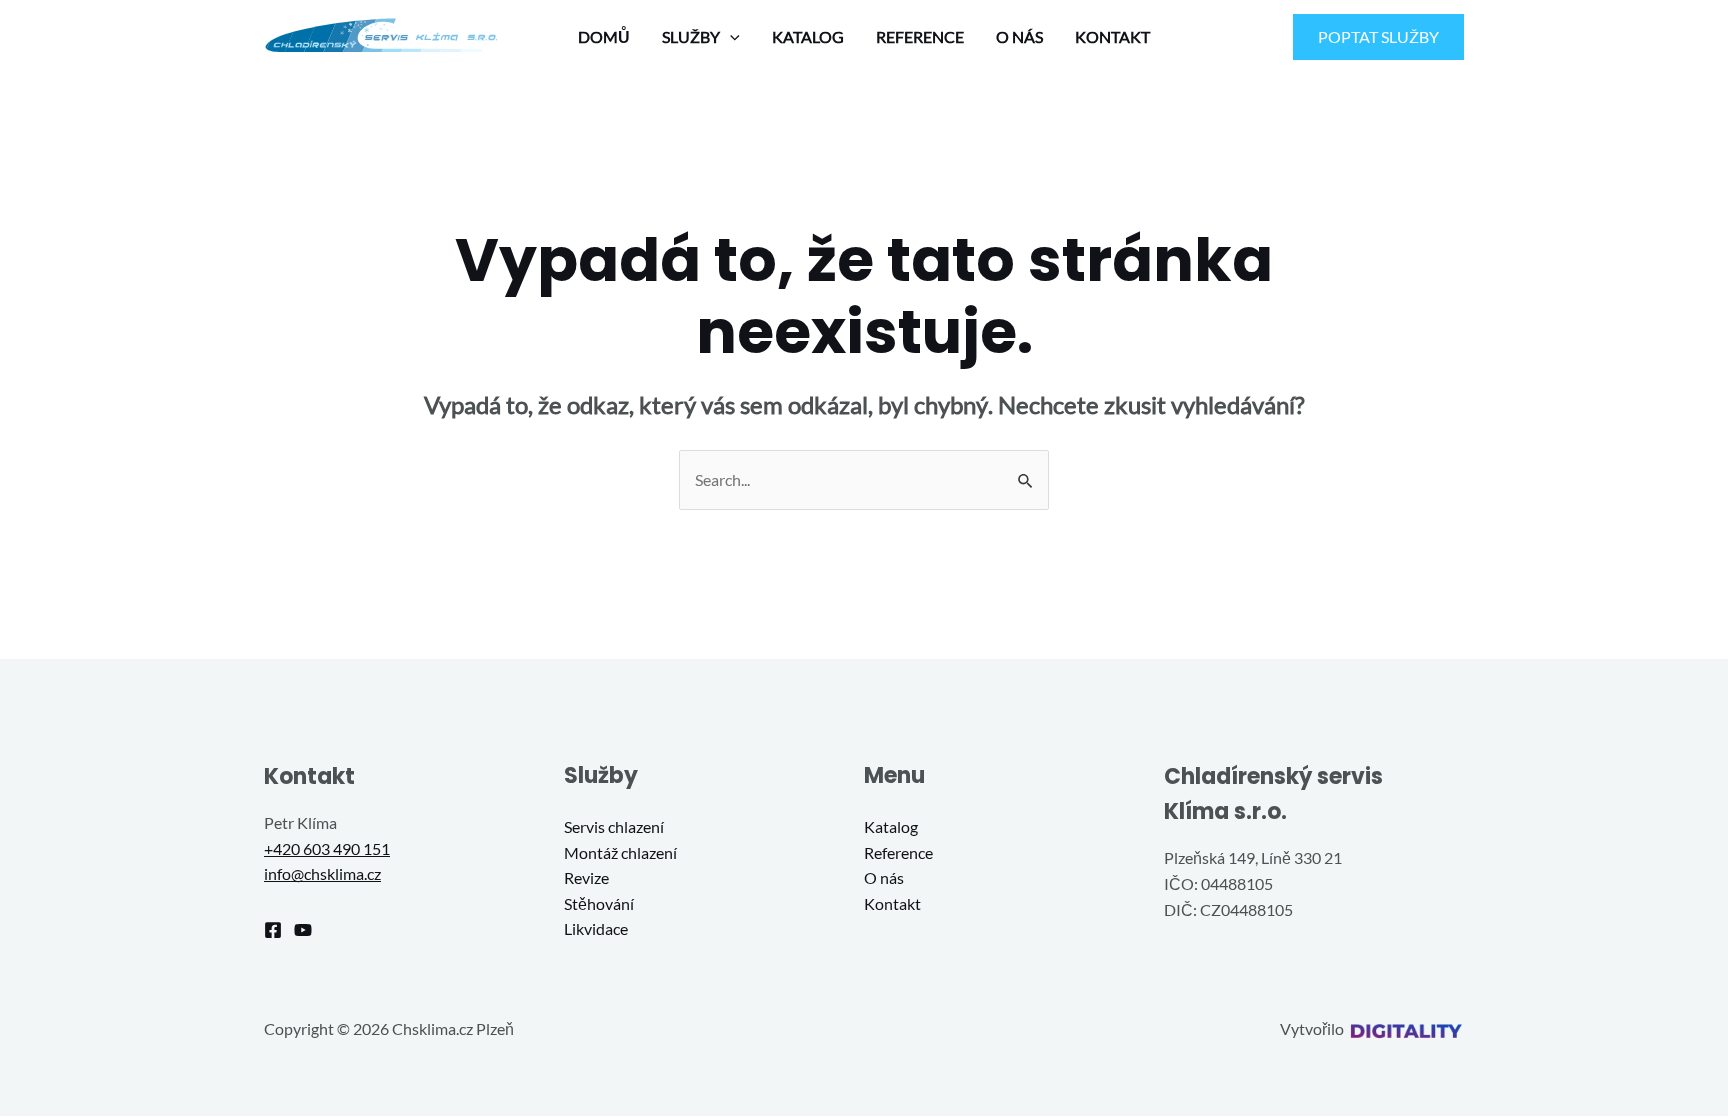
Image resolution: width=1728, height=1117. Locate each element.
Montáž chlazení (620, 852)
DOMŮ (604, 36)
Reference (898, 852)
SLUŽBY (691, 36)
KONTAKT (1112, 36)
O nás (884, 877)
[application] (730, 37)
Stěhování (599, 903)
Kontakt (892, 903)
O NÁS (1019, 36)
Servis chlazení (614, 826)
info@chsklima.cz (322, 873)
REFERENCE (920, 36)
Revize (586, 877)
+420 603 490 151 (327, 848)
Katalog (891, 826)
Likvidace (596, 928)
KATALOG (808, 36)
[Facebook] (273, 930)
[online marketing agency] (1405, 1028)
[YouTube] (303, 930)
